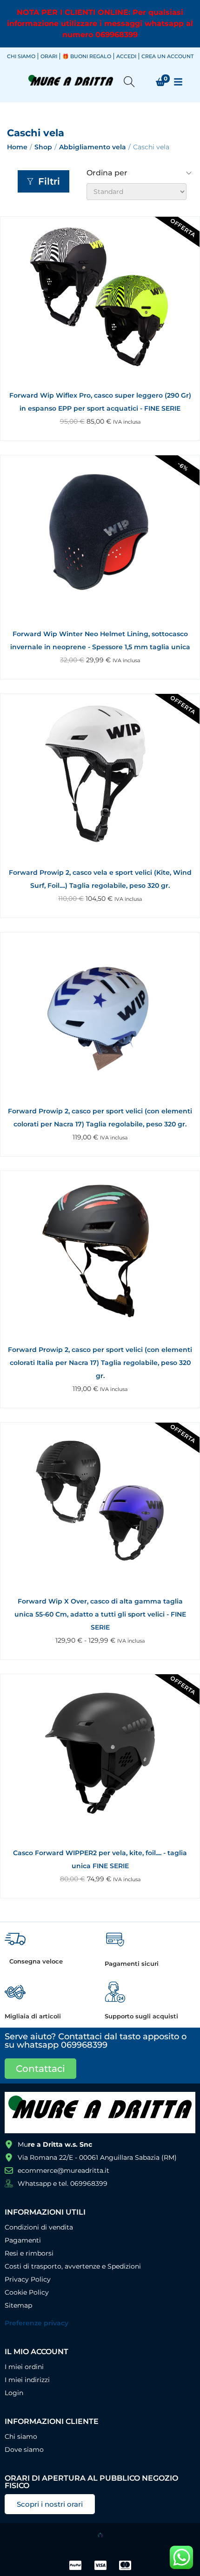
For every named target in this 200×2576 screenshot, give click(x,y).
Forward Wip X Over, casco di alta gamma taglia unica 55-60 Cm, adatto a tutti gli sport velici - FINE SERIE (100, 1614)
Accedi (126, 56)
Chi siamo (21, 56)
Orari (49, 56)
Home (17, 147)
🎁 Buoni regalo (87, 56)
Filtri (49, 181)
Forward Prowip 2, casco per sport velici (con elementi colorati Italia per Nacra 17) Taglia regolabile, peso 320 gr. (100, 1363)
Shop (43, 147)
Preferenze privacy (37, 2323)
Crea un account (167, 56)
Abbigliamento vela (93, 147)
